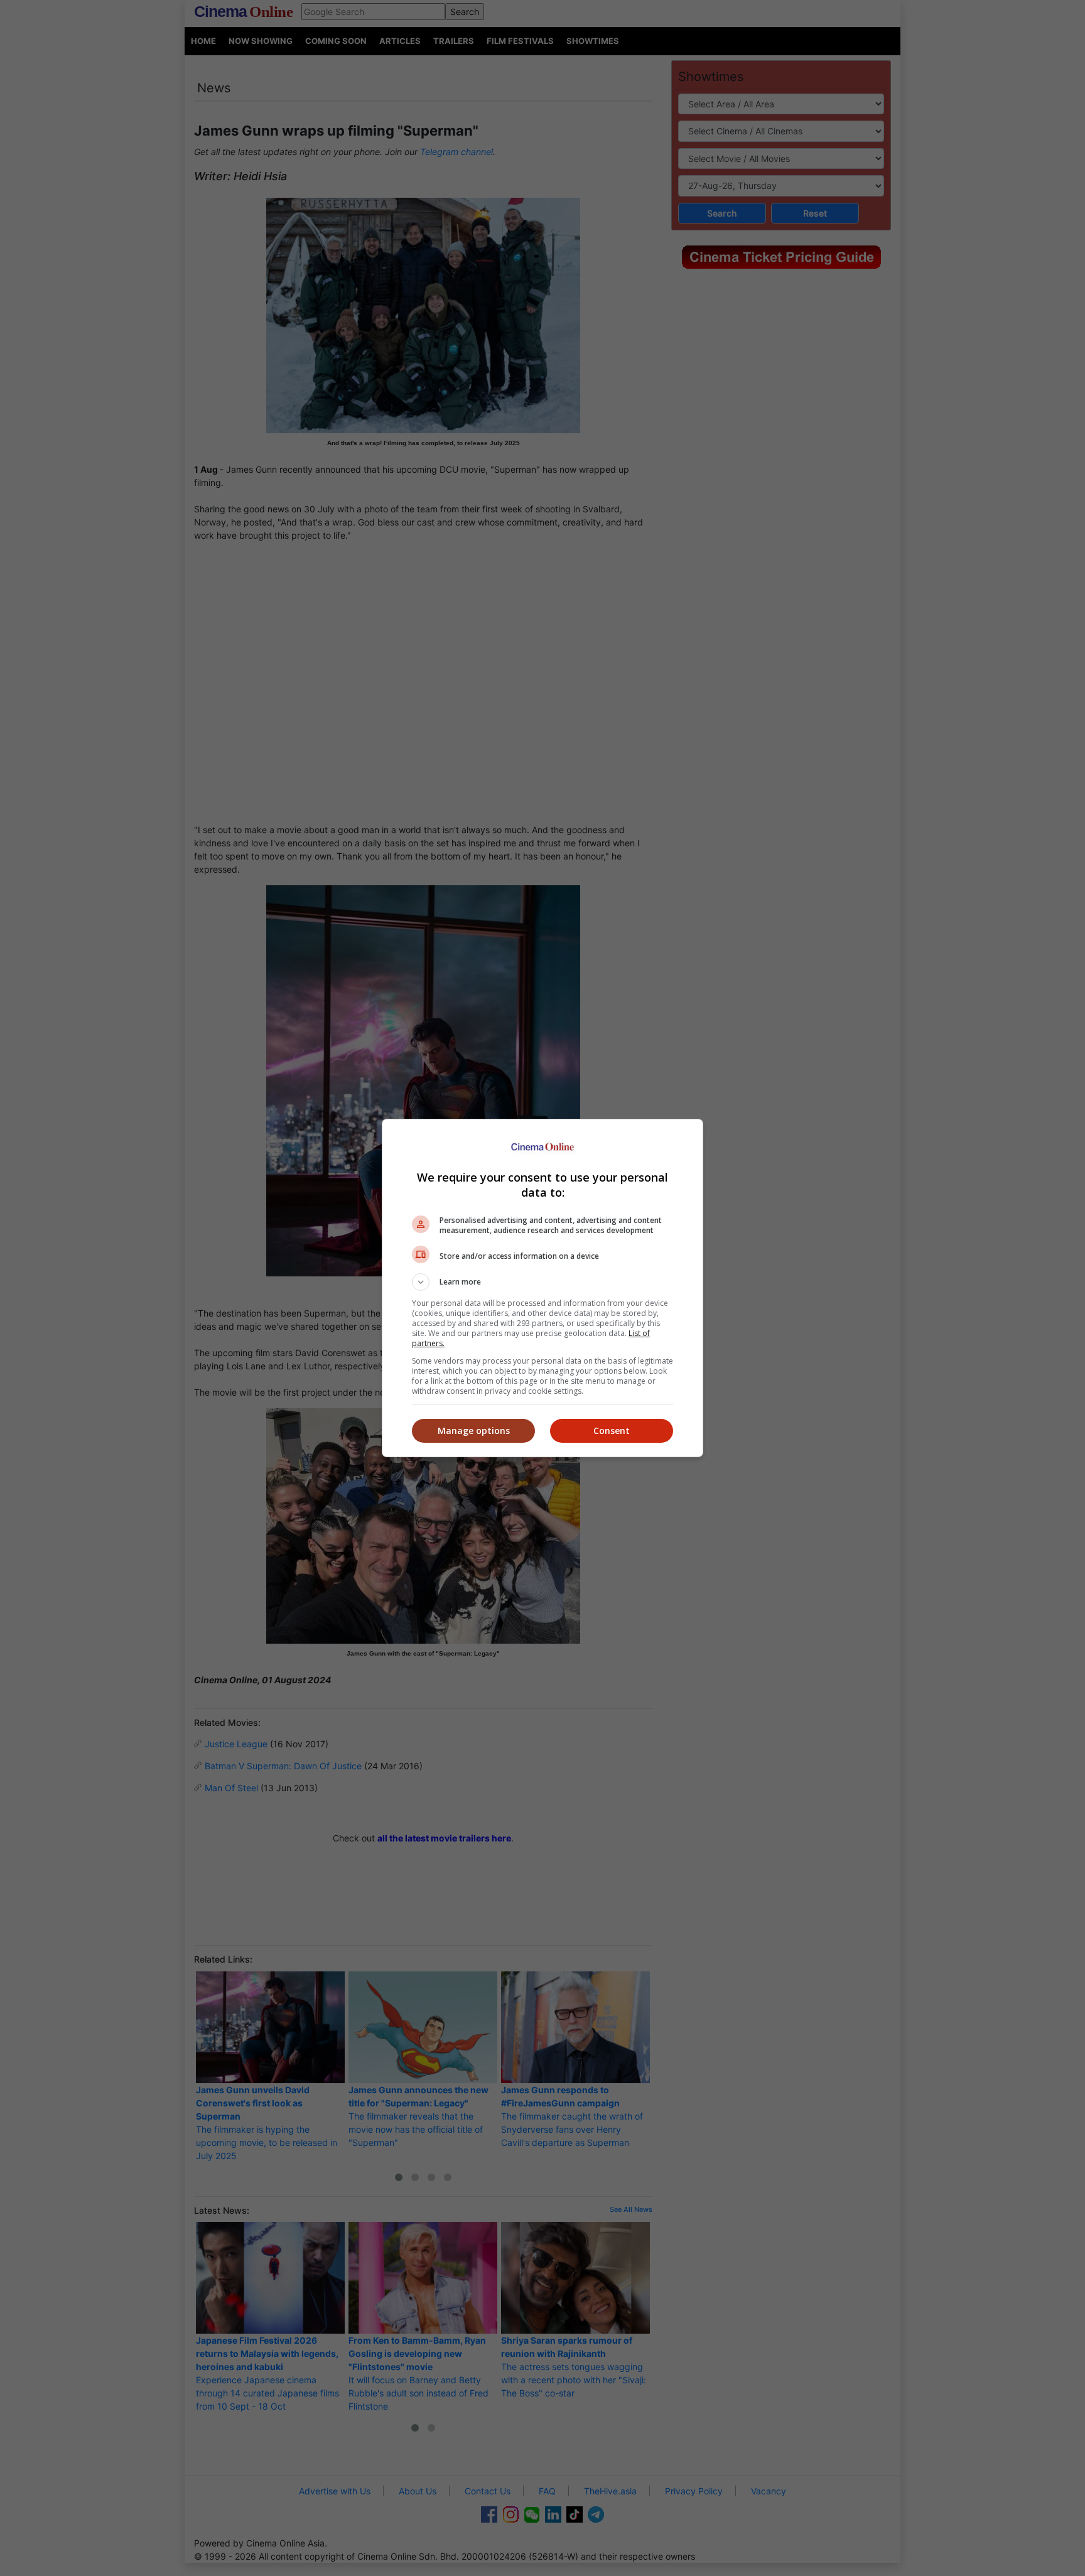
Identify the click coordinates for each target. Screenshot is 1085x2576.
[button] (542, 1282)
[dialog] (542, 1288)
